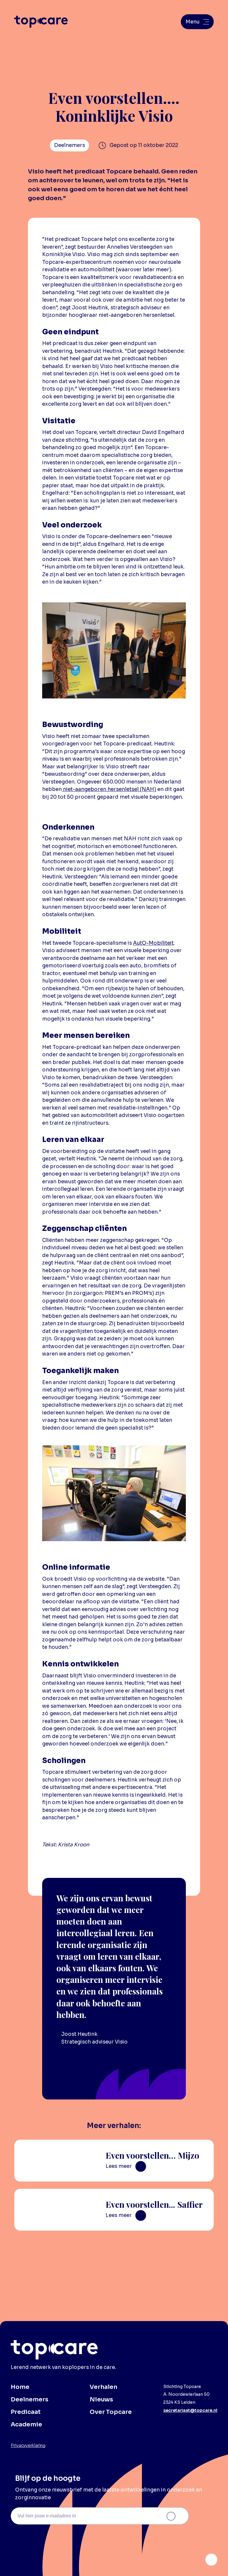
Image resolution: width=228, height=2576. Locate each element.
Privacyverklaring (28, 2445)
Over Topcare (111, 2412)
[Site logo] (41, 22)
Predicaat (26, 2412)
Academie (26, 2424)
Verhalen (103, 2387)
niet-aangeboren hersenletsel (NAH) (109, 789)
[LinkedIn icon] (211, 2560)
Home (20, 2387)
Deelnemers (30, 2399)
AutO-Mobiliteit (153, 943)
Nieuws (101, 2399)
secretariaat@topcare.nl (190, 2410)
